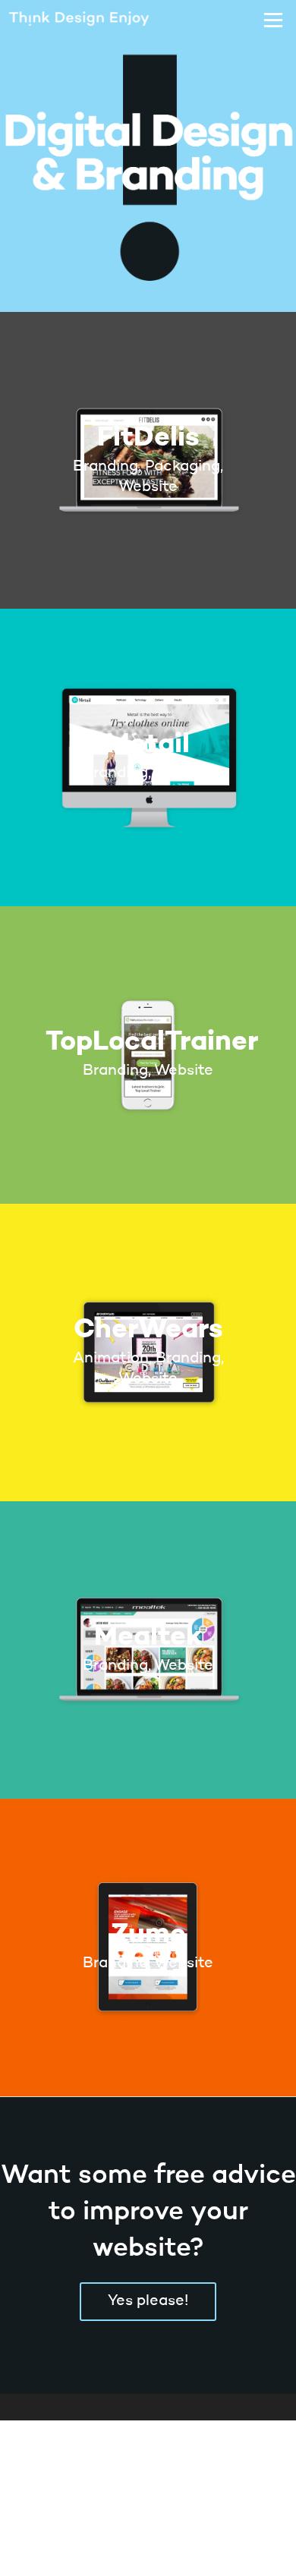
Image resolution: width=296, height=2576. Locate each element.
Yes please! (148, 2301)
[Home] (96, 20)
